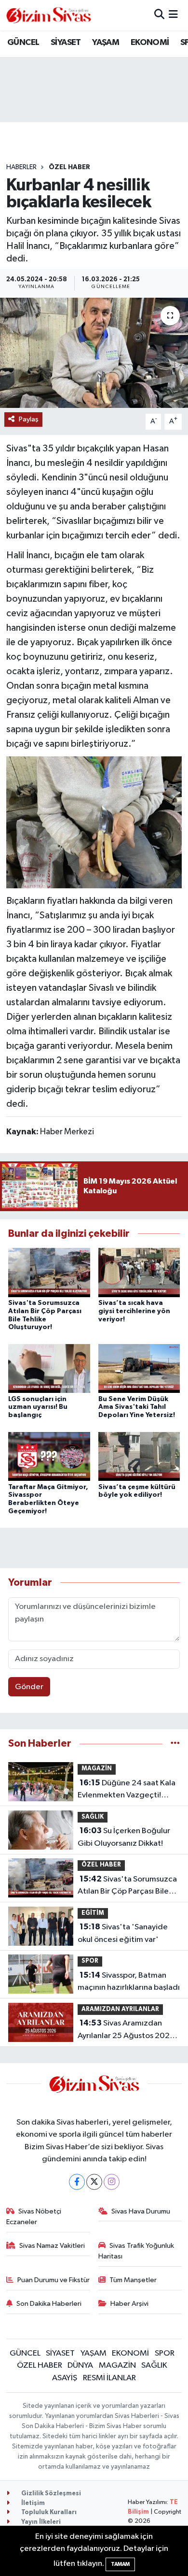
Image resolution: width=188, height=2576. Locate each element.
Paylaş (29, 419)
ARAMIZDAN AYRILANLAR (120, 2009)
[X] (94, 2182)
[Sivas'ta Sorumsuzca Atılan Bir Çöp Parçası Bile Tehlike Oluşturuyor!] (49, 1272)
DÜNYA (80, 2366)
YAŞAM (106, 43)
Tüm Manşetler (133, 2280)
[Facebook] (77, 2182)
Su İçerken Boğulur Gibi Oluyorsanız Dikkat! (124, 1837)
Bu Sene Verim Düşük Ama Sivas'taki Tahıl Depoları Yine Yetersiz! (137, 1407)
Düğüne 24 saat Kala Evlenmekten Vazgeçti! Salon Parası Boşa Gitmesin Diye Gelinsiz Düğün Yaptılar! (129, 1790)
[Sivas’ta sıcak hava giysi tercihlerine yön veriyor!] (139, 1272)
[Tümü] (175, 1744)
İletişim (32, 2503)
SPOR (90, 1961)
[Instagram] (112, 2182)
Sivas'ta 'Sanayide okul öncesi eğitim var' (123, 1933)
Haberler (21, 167)
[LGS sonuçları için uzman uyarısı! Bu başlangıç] (49, 1368)
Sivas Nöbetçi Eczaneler (34, 2217)
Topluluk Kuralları (48, 2512)
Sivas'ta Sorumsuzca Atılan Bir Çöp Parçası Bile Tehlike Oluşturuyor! (127, 1886)
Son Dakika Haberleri (49, 2304)
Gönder (29, 1687)
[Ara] (159, 15)
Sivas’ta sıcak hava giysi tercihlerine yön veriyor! (134, 1311)
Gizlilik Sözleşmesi (50, 2494)
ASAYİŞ (65, 2378)
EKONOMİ (150, 43)
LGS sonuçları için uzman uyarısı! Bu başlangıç (38, 1407)
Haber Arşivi (129, 2304)
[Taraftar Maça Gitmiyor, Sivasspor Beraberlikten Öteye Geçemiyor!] (49, 1456)
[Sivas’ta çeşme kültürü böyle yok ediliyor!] (139, 1456)
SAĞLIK (93, 1817)
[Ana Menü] (173, 15)
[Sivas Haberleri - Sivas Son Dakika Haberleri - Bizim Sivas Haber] (49, 15)
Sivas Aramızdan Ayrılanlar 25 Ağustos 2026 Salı (126, 2030)
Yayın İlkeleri (40, 2522)
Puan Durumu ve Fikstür (54, 2280)
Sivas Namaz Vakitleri (52, 2246)
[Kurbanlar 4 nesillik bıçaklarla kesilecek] (94, 353)
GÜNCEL (23, 43)
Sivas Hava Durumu (141, 2211)
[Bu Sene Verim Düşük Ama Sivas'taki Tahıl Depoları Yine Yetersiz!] (139, 1368)
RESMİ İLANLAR (109, 2378)
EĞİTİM (93, 1913)
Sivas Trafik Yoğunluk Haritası (136, 2251)
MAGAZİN (97, 1769)
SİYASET (66, 43)
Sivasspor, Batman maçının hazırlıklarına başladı (129, 1982)
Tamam (120, 2564)
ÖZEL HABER (69, 167)
